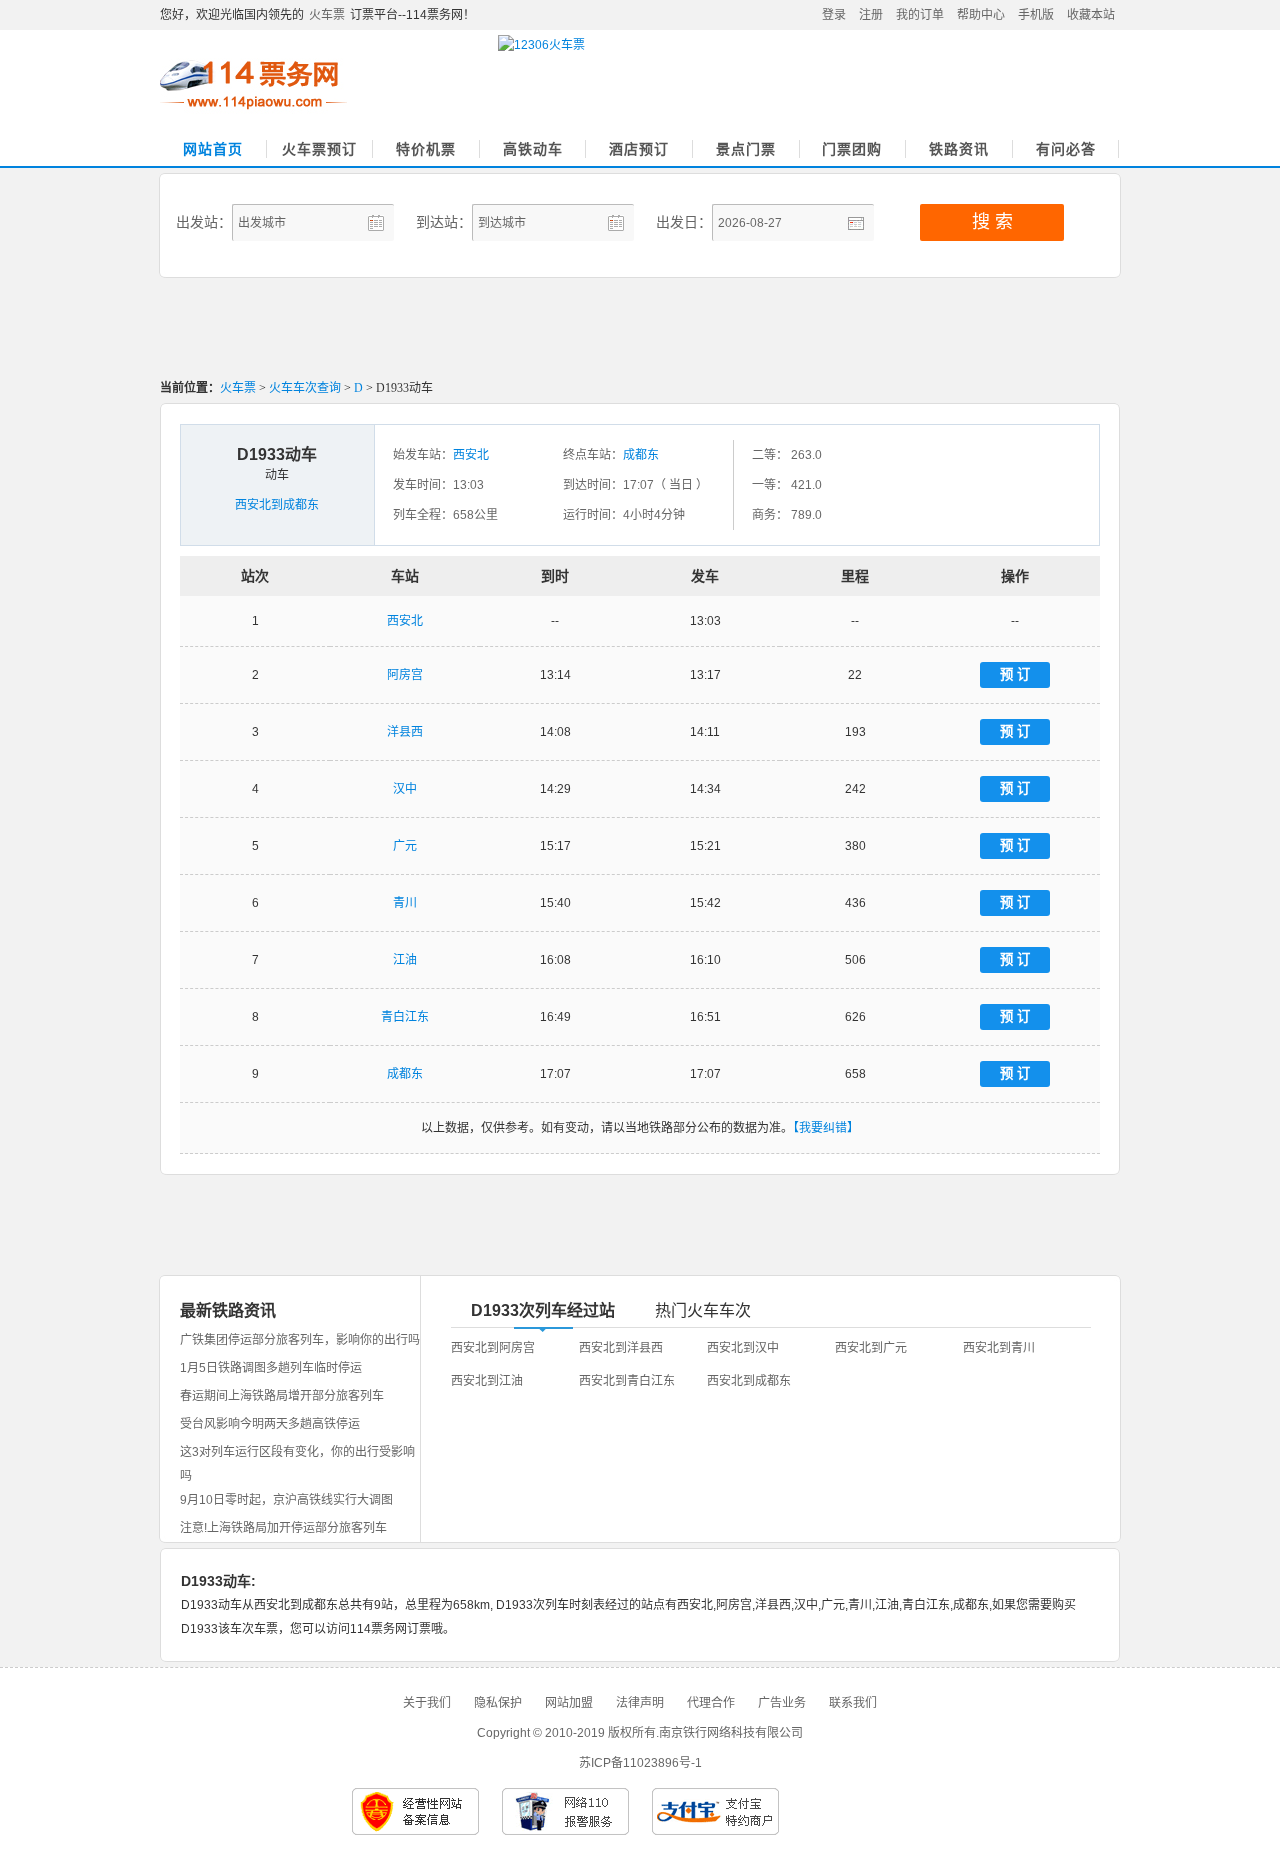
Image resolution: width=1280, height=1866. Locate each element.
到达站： (444, 222)
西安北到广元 (871, 1348)
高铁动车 (533, 149)
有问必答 (1066, 149)
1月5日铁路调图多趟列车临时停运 (271, 1368)
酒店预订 (639, 149)
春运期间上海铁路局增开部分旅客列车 (282, 1396)
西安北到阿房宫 (493, 1348)
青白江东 (405, 1017)
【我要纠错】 (826, 1128)
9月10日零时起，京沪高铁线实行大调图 (286, 1500)
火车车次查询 (305, 388)
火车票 (327, 15)
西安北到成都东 (277, 505)
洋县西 (405, 732)
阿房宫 (405, 675)
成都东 (641, 455)
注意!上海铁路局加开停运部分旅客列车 (283, 1528)
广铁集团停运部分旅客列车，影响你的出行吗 (300, 1340)
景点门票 (746, 149)
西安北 (471, 455)
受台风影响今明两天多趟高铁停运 (270, 1424)
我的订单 (920, 15)
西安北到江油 (487, 1381)
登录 (834, 15)
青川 (405, 903)
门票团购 (852, 149)
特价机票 (426, 149)
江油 (405, 960)
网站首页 (213, 149)
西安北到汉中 (743, 1348)
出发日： (684, 222)
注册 (871, 15)
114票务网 (253, 85)
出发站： (204, 222)
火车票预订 (319, 149)
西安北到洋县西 (621, 1348)
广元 (405, 846)
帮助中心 (981, 15)
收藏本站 (1091, 15)
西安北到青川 (999, 1348)
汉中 (405, 789)
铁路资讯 (959, 149)
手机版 (1036, 15)
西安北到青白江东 (627, 1381)
